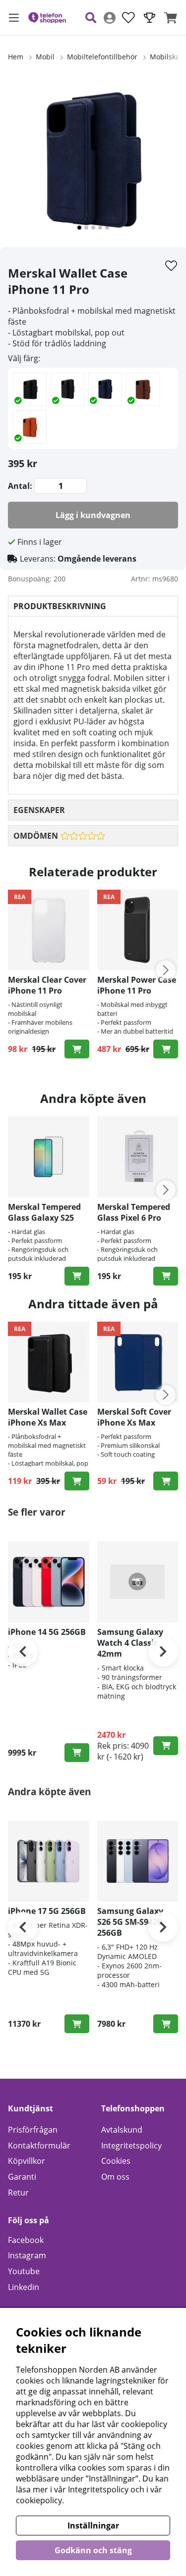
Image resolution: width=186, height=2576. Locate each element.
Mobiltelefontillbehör (102, 57)
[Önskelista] (128, 18)
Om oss (115, 2177)
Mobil (45, 57)
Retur (18, 2193)
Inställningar (93, 2526)
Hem (16, 57)
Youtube (24, 2271)
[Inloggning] (110, 18)
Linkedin (24, 2287)
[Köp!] (77, 1049)
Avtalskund (122, 2130)
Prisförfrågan (33, 2130)
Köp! (77, 1481)
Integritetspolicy (131, 2146)
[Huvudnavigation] (14, 18)
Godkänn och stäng (93, 2550)
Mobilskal (166, 57)
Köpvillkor (27, 2161)
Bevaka (77, 1753)
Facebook (26, 2240)
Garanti (22, 2177)
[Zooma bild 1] (93, 162)
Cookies (116, 2161)
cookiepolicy (39, 2500)
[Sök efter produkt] (91, 18)
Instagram (27, 2255)
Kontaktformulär (39, 2146)
